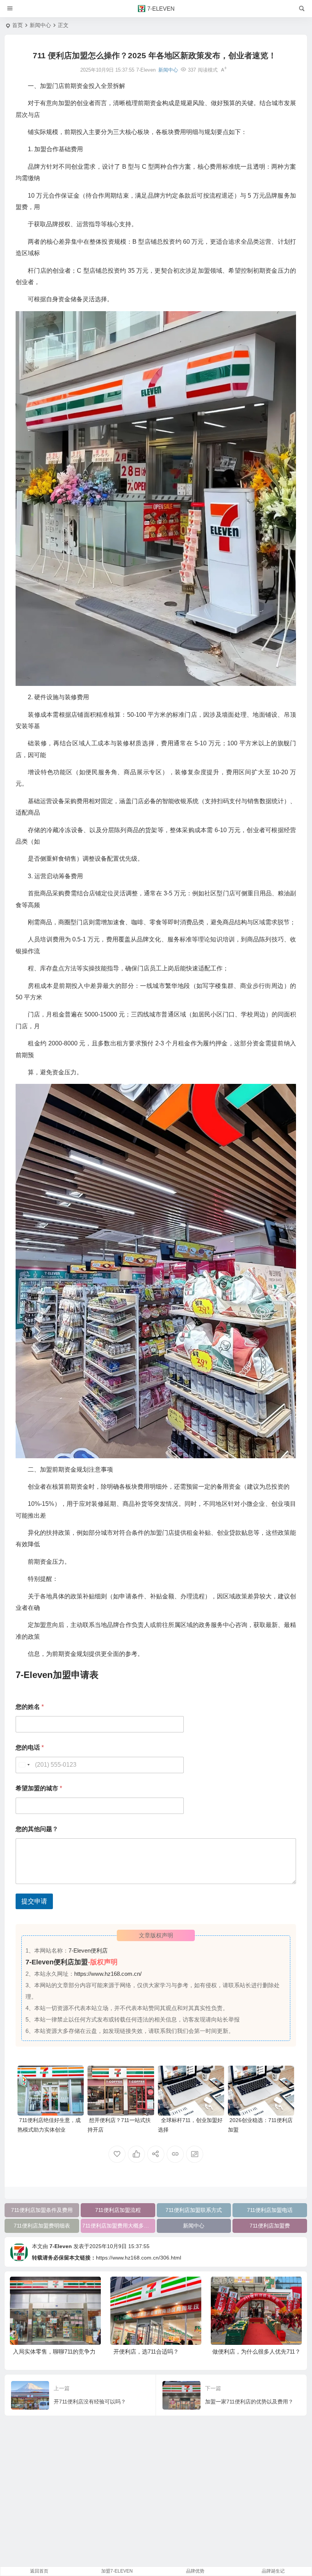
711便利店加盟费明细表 (42, 2226)
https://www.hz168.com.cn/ (108, 1974)
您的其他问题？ (37, 1829)
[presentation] (258, 2289)
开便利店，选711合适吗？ (44, 2351)
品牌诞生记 (273, 2571)
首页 (18, 25)
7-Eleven (61, 2246)
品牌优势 (195, 2571)
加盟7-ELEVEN (117, 2571)
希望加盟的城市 (39, 1788)
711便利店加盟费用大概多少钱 (118, 2226)
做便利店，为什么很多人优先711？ (155, 2351)
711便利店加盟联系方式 (194, 2210)
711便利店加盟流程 (118, 2210)
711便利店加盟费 (270, 2226)
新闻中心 (40, 25)
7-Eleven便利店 (88, 1950)
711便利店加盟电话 (270, 2210)
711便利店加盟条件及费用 (42, 2210)
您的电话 (30, 1747)
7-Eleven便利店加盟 (57, 1962)
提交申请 (34, 1901)
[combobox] (24, 1765)
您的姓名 (30, 1707)
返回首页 (39, 2571)
